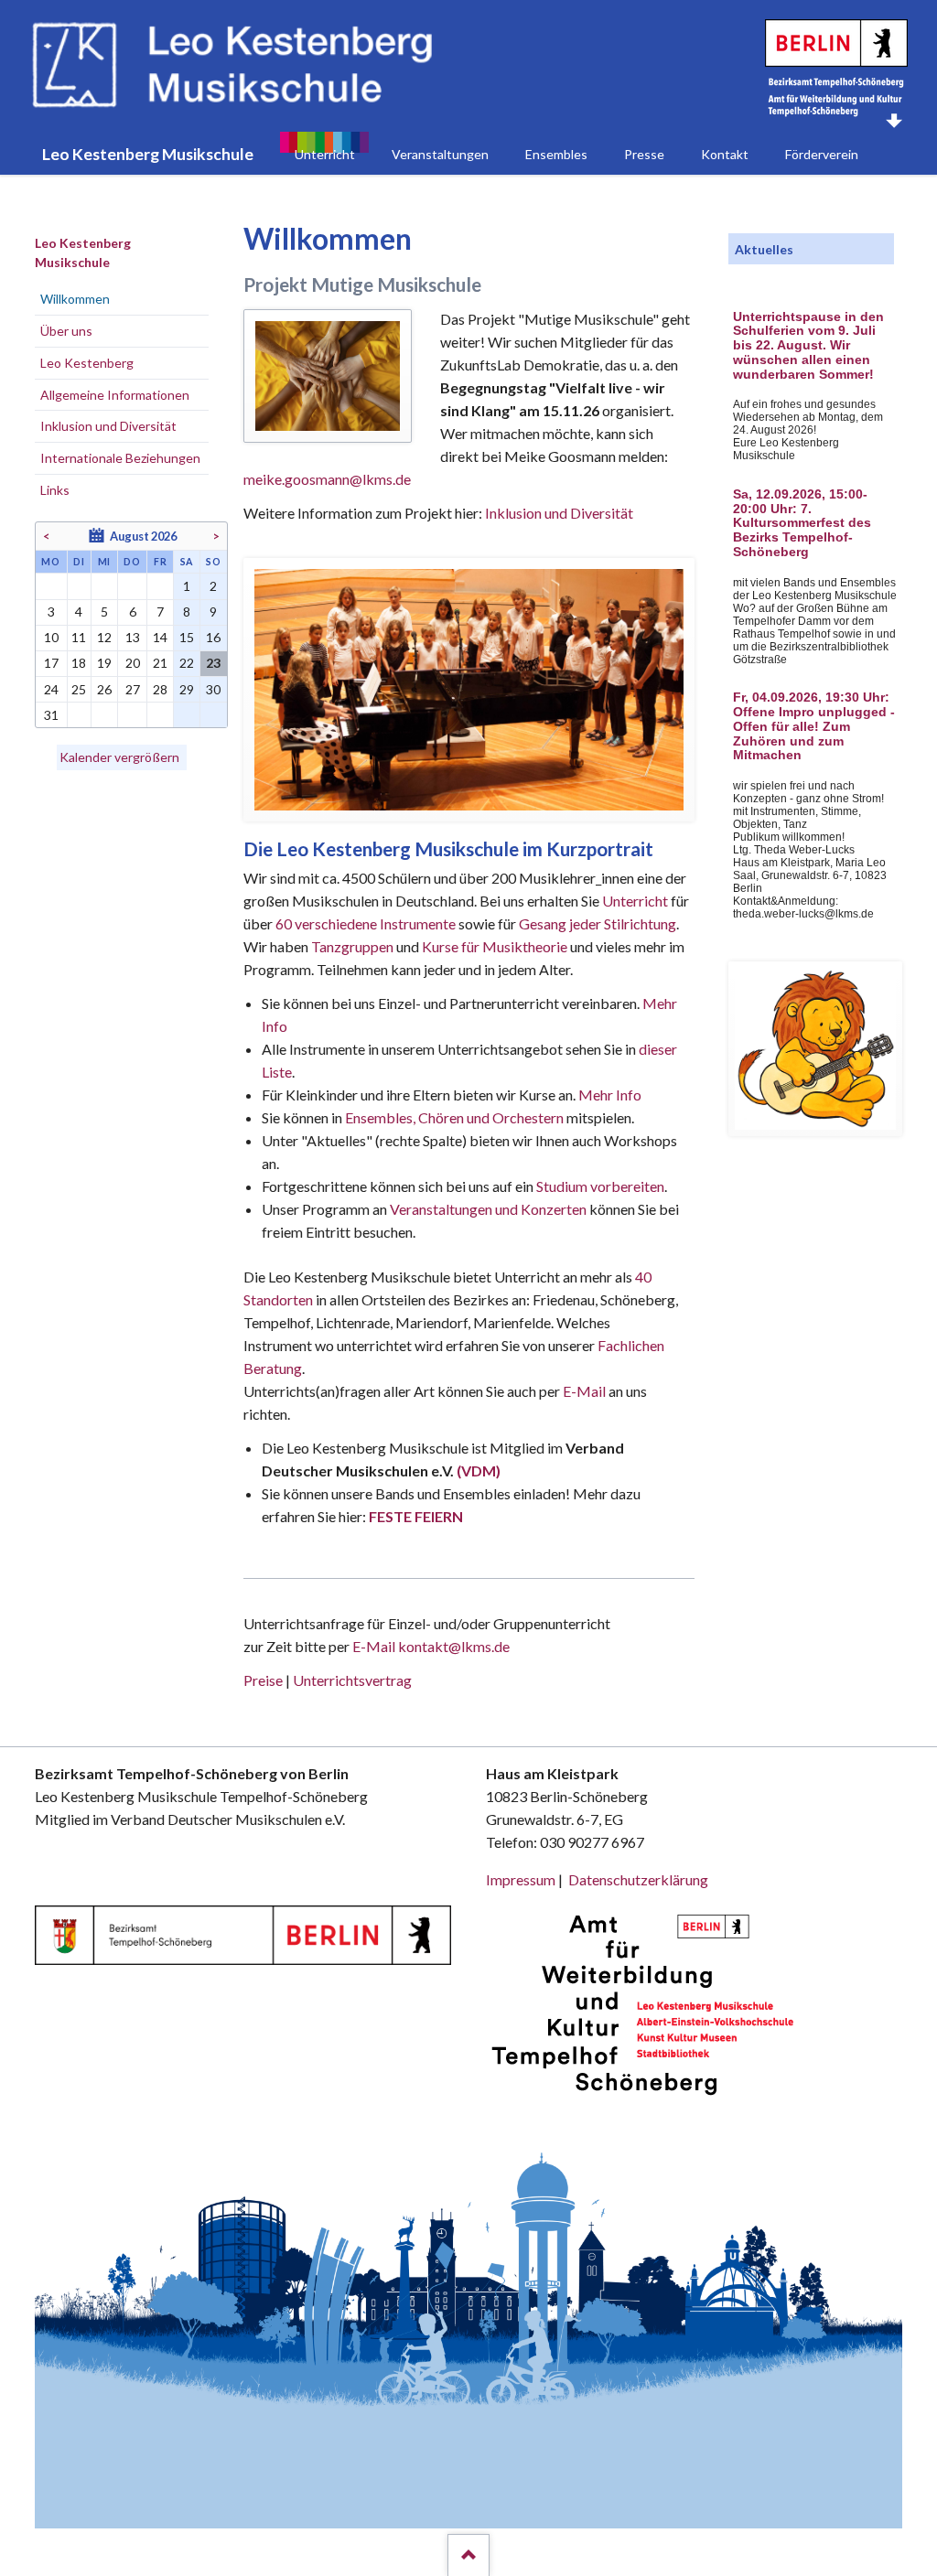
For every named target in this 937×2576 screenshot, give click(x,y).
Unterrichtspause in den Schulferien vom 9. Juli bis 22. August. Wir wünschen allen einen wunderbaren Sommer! (808, 346)
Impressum (521, 1879)
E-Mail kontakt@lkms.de (430, 1646)
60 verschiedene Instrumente (366, 923)
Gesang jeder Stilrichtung (598, 923)
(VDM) (479, 1470)
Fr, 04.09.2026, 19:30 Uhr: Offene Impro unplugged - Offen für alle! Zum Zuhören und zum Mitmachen (814, 726)
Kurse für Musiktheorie (495, 946)
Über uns (66, 331)
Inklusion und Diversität (559, 513)
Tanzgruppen (354, 946)
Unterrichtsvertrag (352, 1680)
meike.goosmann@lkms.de (327, 479)
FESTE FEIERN (416, 1516)
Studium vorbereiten (600, 1186)
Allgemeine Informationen (115, 395)
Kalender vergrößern (119, 757)
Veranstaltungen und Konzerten (488, 1209)
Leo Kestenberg (87, 363)
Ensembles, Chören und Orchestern (454, 1117)
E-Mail (584, 1391)
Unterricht (635, 901)
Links (55, 490)
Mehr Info (610, 1095)
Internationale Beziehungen (120, 458)
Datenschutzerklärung (638, 1879)
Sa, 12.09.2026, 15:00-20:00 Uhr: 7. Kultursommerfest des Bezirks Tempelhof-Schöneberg (802, 523)
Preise (263, 1680)
